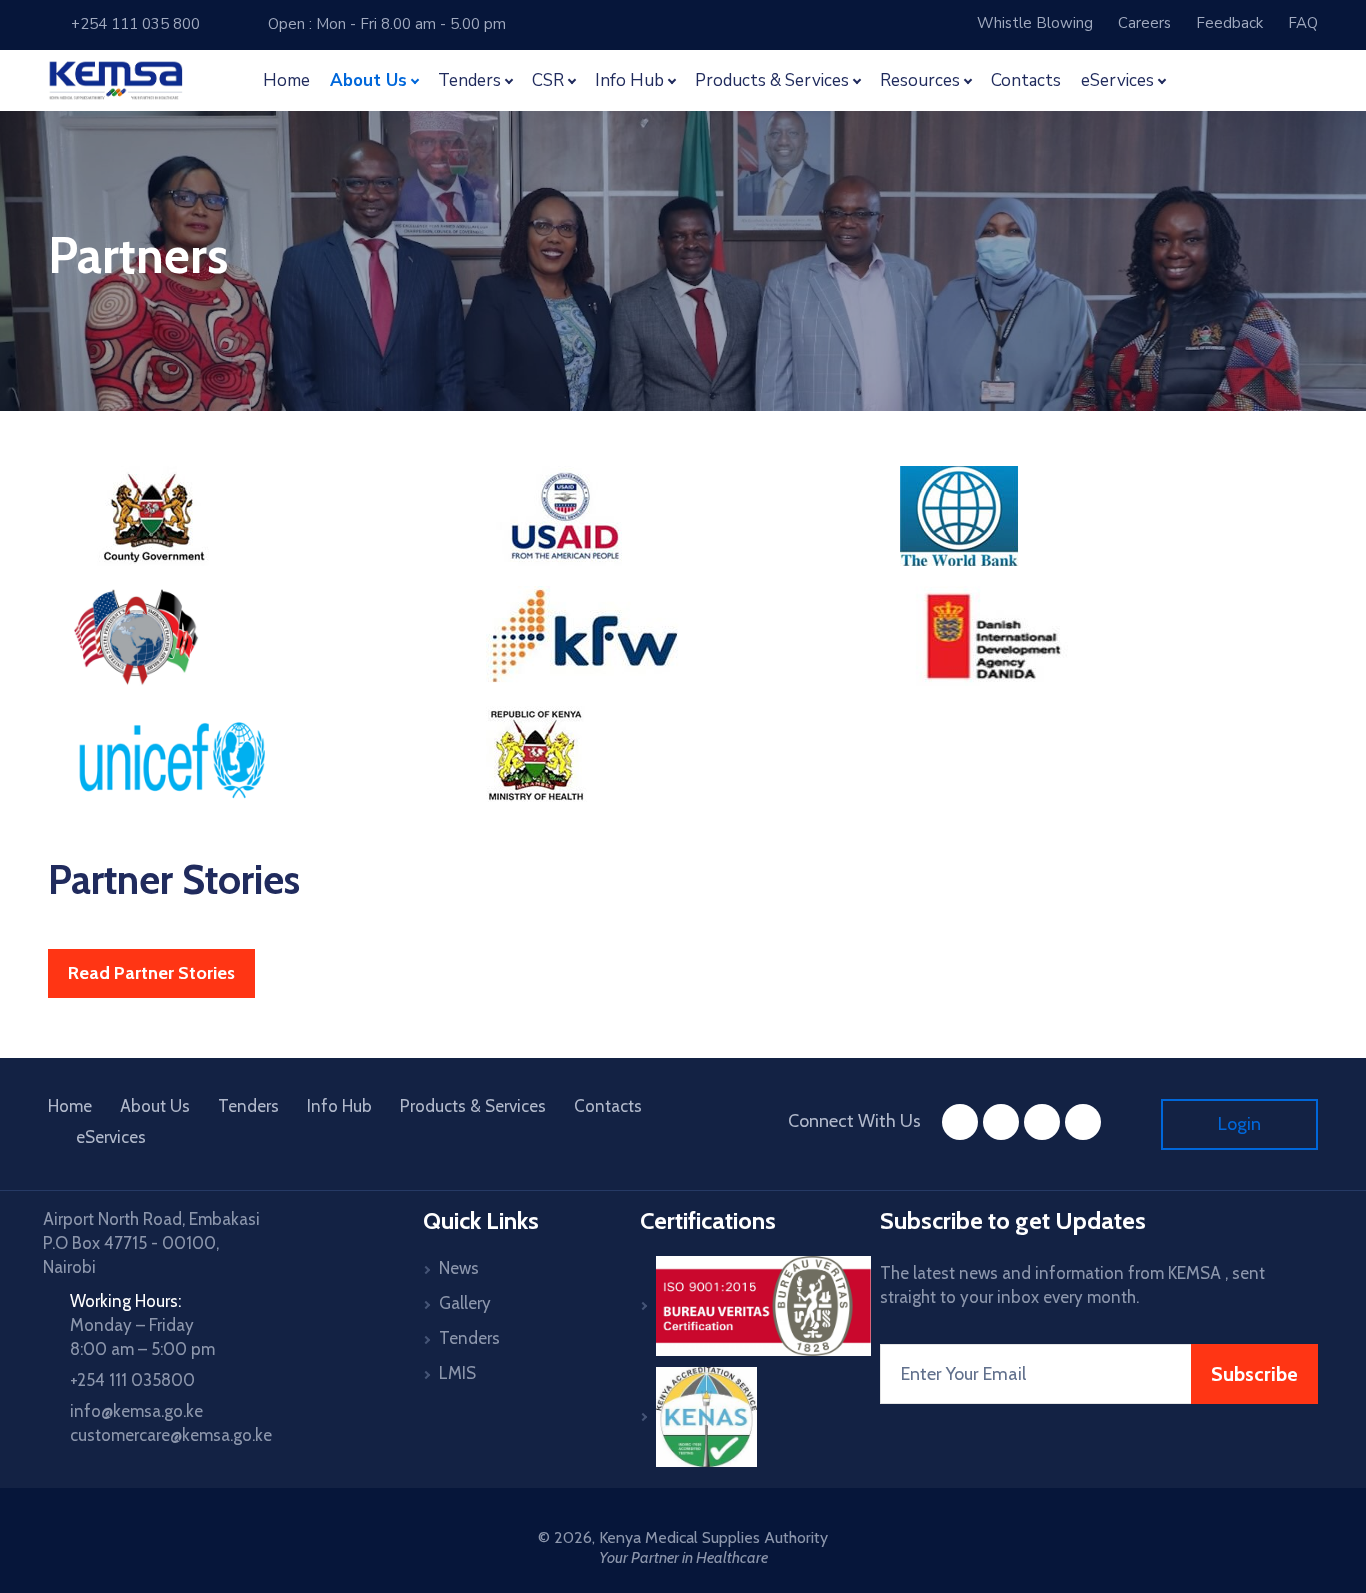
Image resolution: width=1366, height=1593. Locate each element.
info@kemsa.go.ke (136, 1411)
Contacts (1026, 80)
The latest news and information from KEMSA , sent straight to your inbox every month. (1072, 1285)
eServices (111, 1137)
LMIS (457, 1373)
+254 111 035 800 (130, 24)
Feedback (1229, 23)
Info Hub (339, 1106)
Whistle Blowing (1035, 23)
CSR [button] (548, 80)
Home (286, 80)
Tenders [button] (469, 80)
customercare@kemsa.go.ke (171, 1435)
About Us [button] (368, 80)
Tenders (248, 1106)
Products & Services (473, 1106)
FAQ (1303, 23)
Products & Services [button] (772, 80)
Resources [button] (920, 80)
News (459, 1268)
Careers (1144, 23)
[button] (1203, 81)
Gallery (465, 1303)
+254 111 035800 (132, 1380)
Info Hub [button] (629, 80)
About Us (155, 1106)
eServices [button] (1117, 80)
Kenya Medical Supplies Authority (713, 1537)
